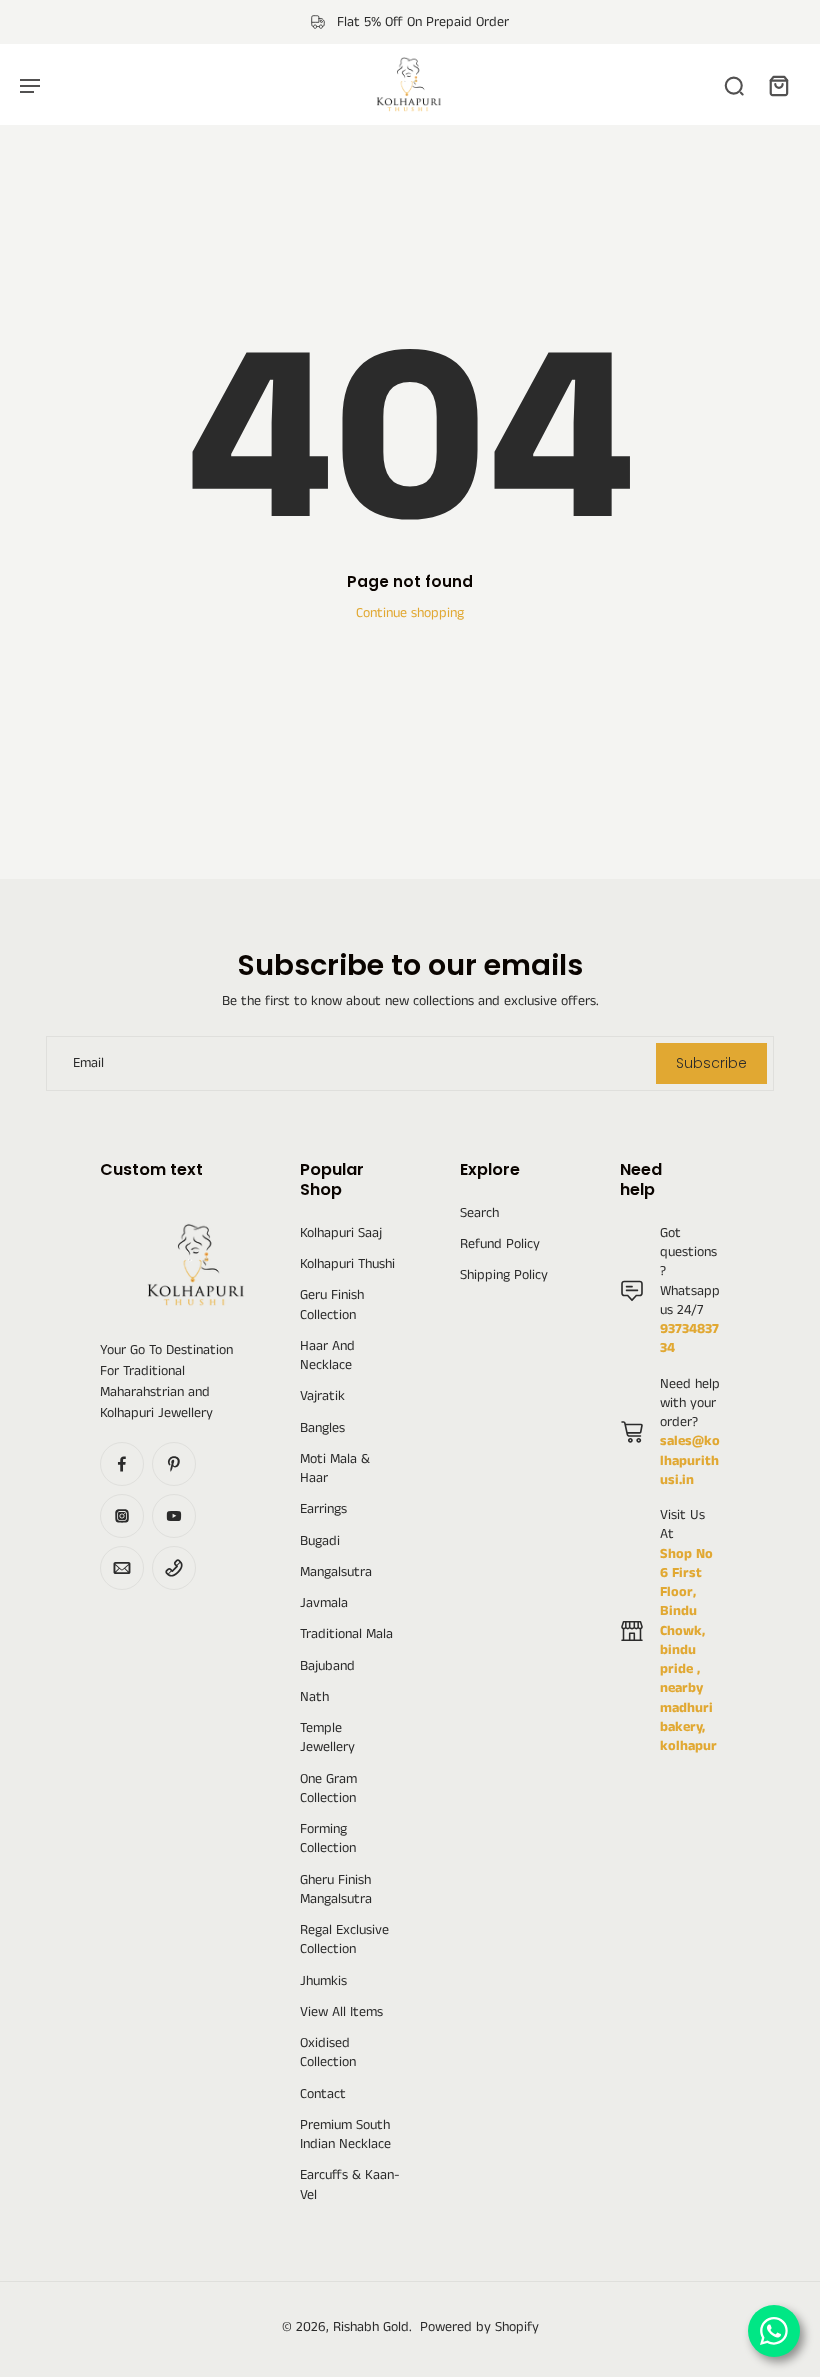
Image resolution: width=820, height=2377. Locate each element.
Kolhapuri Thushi (347, 1264)
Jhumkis (323, 1981)
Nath (314, 1697)
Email (88, 1063)
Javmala (324, 1603)
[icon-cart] (778, 85)
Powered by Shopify (479, 2327)
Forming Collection (328, 1839)
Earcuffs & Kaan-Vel (350, 2185)
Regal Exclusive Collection (344, 1940)
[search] (734, 85)
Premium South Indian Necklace (345, 2135)
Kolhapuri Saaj (341, 1233)
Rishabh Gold (371, 2327)
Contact (323, 2094)
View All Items (341, 2012)
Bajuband (327, 1666)
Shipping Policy (504, 1275)
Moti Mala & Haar (335, 1469)
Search (479, 1213)
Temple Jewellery (327, 1738)
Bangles (322, 1428)
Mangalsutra (336, 1572)
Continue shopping (410, 613)
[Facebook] (122, 1464)
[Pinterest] (174, 1464)
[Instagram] (122, 1516)
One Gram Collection (328, 1789)
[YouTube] (174, 1516)
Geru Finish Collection (332, 1305)
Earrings (323, 1509)
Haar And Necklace (327, 1356)
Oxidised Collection (328, 2053)
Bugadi (320, 1541)
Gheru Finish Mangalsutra (336, 1890)
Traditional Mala (346, 1634)
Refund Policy (500, 1244)
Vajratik (322, 1396)
